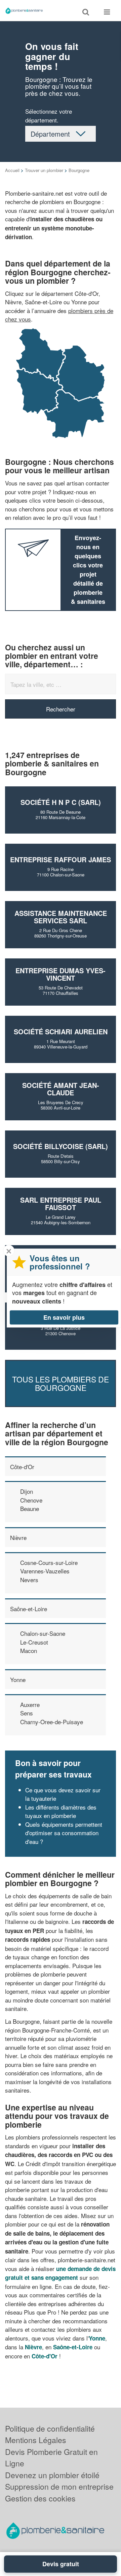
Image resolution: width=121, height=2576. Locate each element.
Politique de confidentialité (50, 2428)
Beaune (30, 1508)
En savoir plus (64, 1317)
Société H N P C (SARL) (61, 802)
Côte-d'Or (22, 1467)
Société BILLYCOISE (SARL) (61, 1146)
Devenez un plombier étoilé (52, 2475)
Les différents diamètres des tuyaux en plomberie (61, 1811)
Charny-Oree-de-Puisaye (52, 1722)
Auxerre (30, 1704)
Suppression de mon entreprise (59, 2486)
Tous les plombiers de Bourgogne (61, 1383)
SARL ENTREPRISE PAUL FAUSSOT (61, 1203)
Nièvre (18, 1537)
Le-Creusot (34, 1642)
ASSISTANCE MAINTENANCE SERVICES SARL (61, 917)
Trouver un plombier (44, 170)
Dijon (27, 1491)
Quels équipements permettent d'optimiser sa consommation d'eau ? (64, 1833)
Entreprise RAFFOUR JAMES (61, 859)
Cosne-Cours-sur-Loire (49, 1562)
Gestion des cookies (40, 2498)
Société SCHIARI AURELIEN (61, 1031)
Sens (27, 1713)
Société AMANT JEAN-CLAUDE (61, 1089)
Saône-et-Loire (29, 1609)
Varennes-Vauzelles (45, 1571)
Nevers (29, 1580)
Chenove (31, 1500)
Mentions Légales (36, 2440)
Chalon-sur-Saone (43, 1633)
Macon (29, 1650)
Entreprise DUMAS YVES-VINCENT (61, 974)
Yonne (18, 1679)
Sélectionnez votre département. (49, 116)
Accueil (12, 170)
